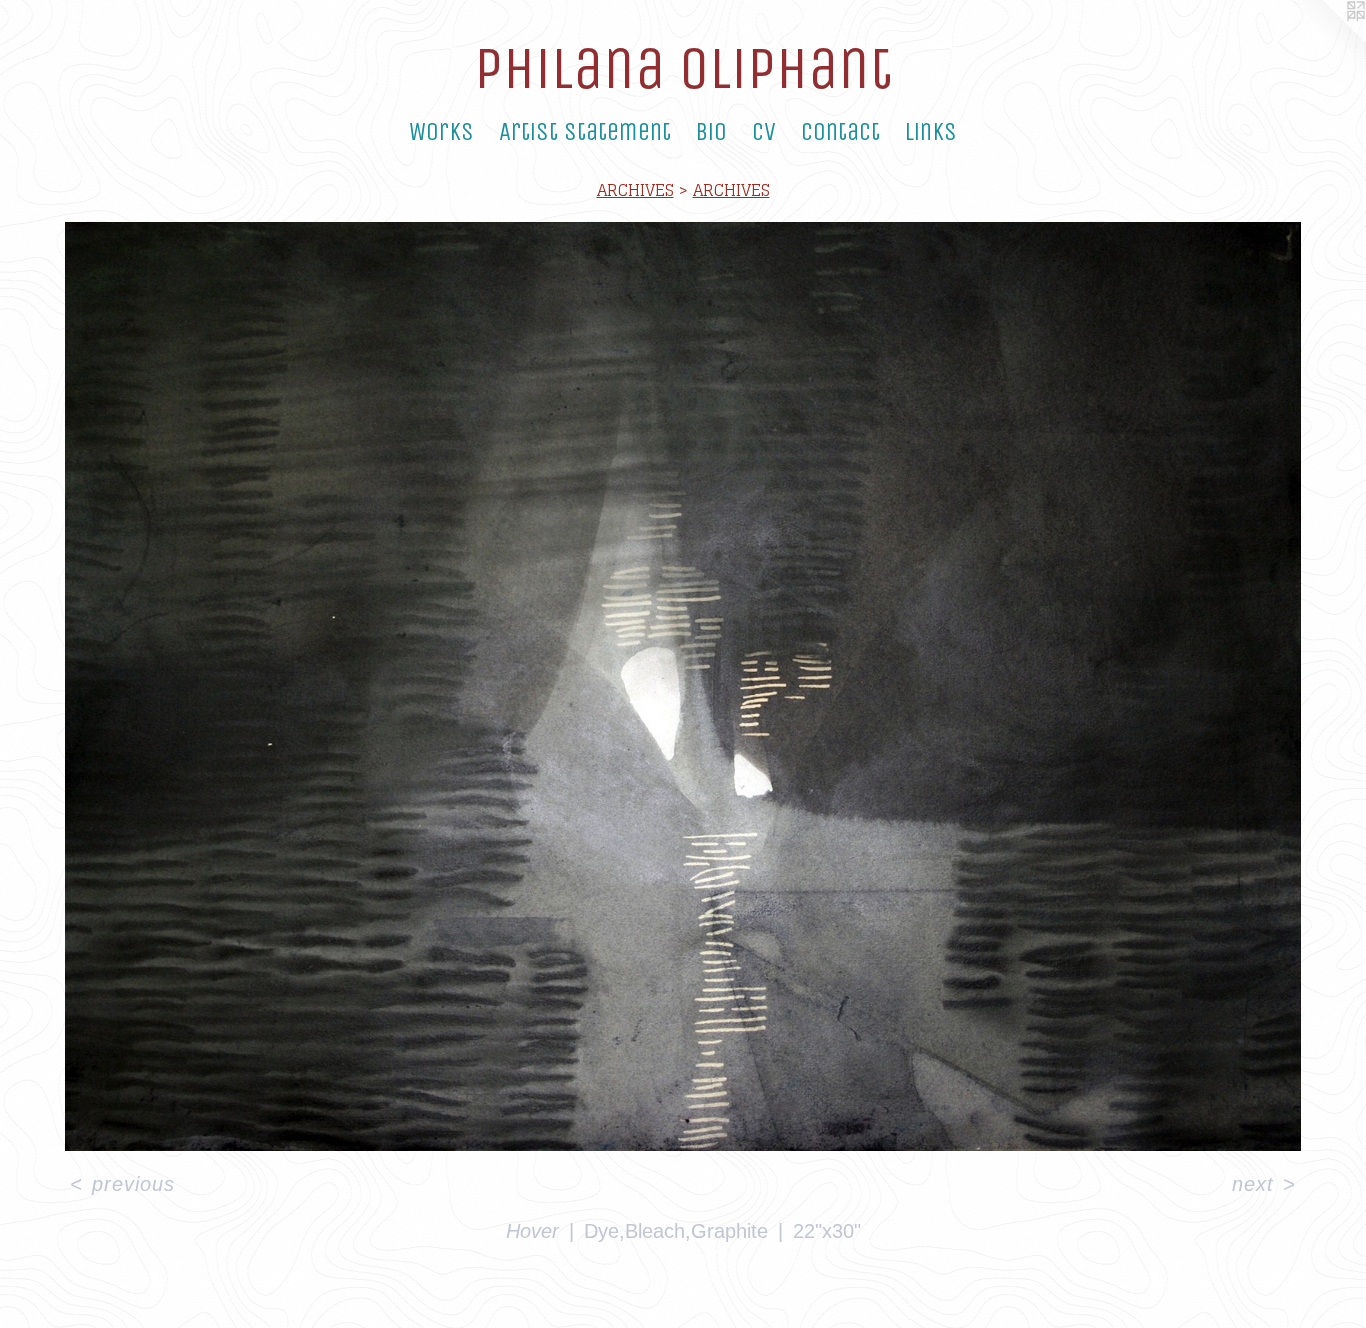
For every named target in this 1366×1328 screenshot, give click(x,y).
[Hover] (683, 687)
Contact (840, 132)
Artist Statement (585, 132)
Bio (711, 132)
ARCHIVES (635, 190)
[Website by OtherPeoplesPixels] (1326, 40)
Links (931, 132)
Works (441, 132)
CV (764, 132)
